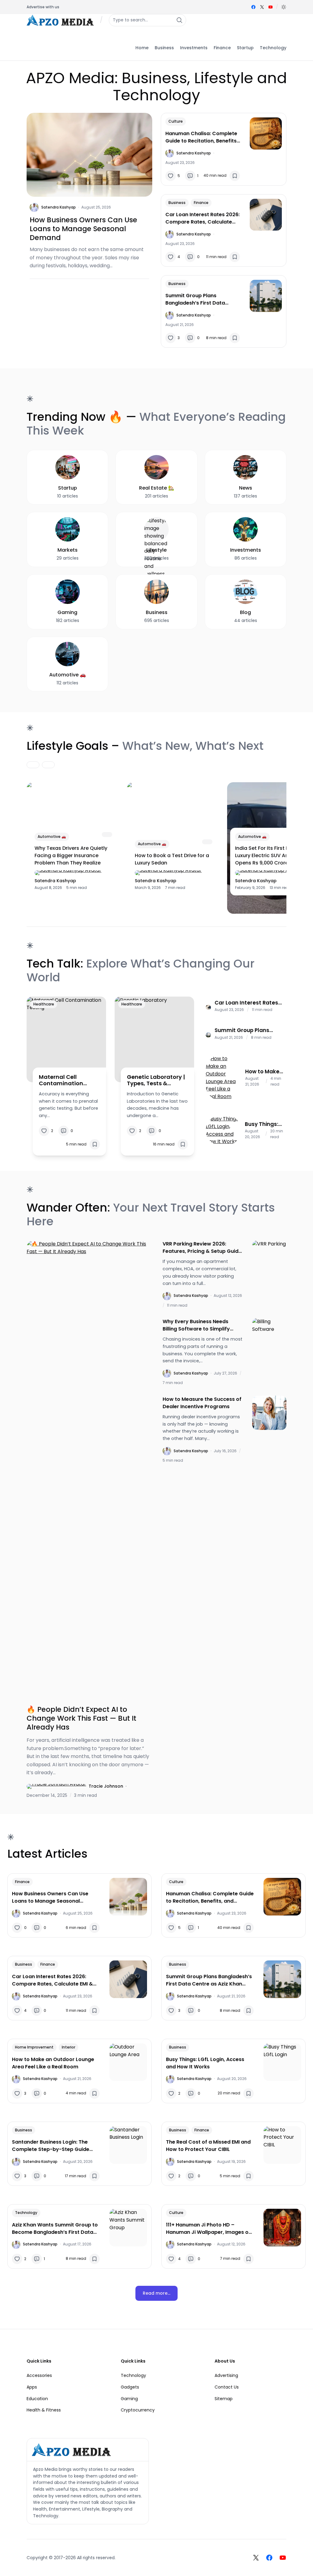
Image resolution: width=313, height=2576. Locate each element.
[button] (284, 7)
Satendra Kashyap (59, 207)
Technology (26, 2213)
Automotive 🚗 (52, 836)
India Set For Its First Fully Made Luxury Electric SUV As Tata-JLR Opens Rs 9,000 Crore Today (274, 855)
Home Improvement (34, 2047)
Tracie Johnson (106, 1786)
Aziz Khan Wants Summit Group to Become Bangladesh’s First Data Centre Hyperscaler (55, 2229)
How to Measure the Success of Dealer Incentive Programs (202, 1403)
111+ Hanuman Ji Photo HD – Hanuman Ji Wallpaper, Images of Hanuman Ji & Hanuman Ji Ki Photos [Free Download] (208, 2229)
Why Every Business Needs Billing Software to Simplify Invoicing (196, 1325)
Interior (68, 2047)
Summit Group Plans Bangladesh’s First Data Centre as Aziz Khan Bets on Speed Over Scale (200, 299)
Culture (176, 121)
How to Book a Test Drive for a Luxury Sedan (172, 859)
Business (177, 203)
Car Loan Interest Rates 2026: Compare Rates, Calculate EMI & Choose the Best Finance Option (203, 218)
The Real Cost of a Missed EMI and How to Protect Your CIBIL (208, 2146)
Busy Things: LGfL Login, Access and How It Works (262, 1124)
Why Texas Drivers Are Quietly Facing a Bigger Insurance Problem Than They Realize (71, 855)
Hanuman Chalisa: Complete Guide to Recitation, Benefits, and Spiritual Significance (202, 137)
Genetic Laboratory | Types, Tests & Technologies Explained (156, 1080)
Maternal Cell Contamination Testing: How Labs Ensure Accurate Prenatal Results (64, 1080)
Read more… (156, 2293)
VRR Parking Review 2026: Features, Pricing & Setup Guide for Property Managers (202, 1248)
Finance (201, 203)
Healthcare (44, 1004)
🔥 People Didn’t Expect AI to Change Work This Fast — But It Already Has (81, 1718)
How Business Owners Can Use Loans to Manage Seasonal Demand (83, 229)
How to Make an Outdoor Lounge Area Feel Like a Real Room (262, 1071)
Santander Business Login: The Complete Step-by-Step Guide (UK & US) (51, 2146)
